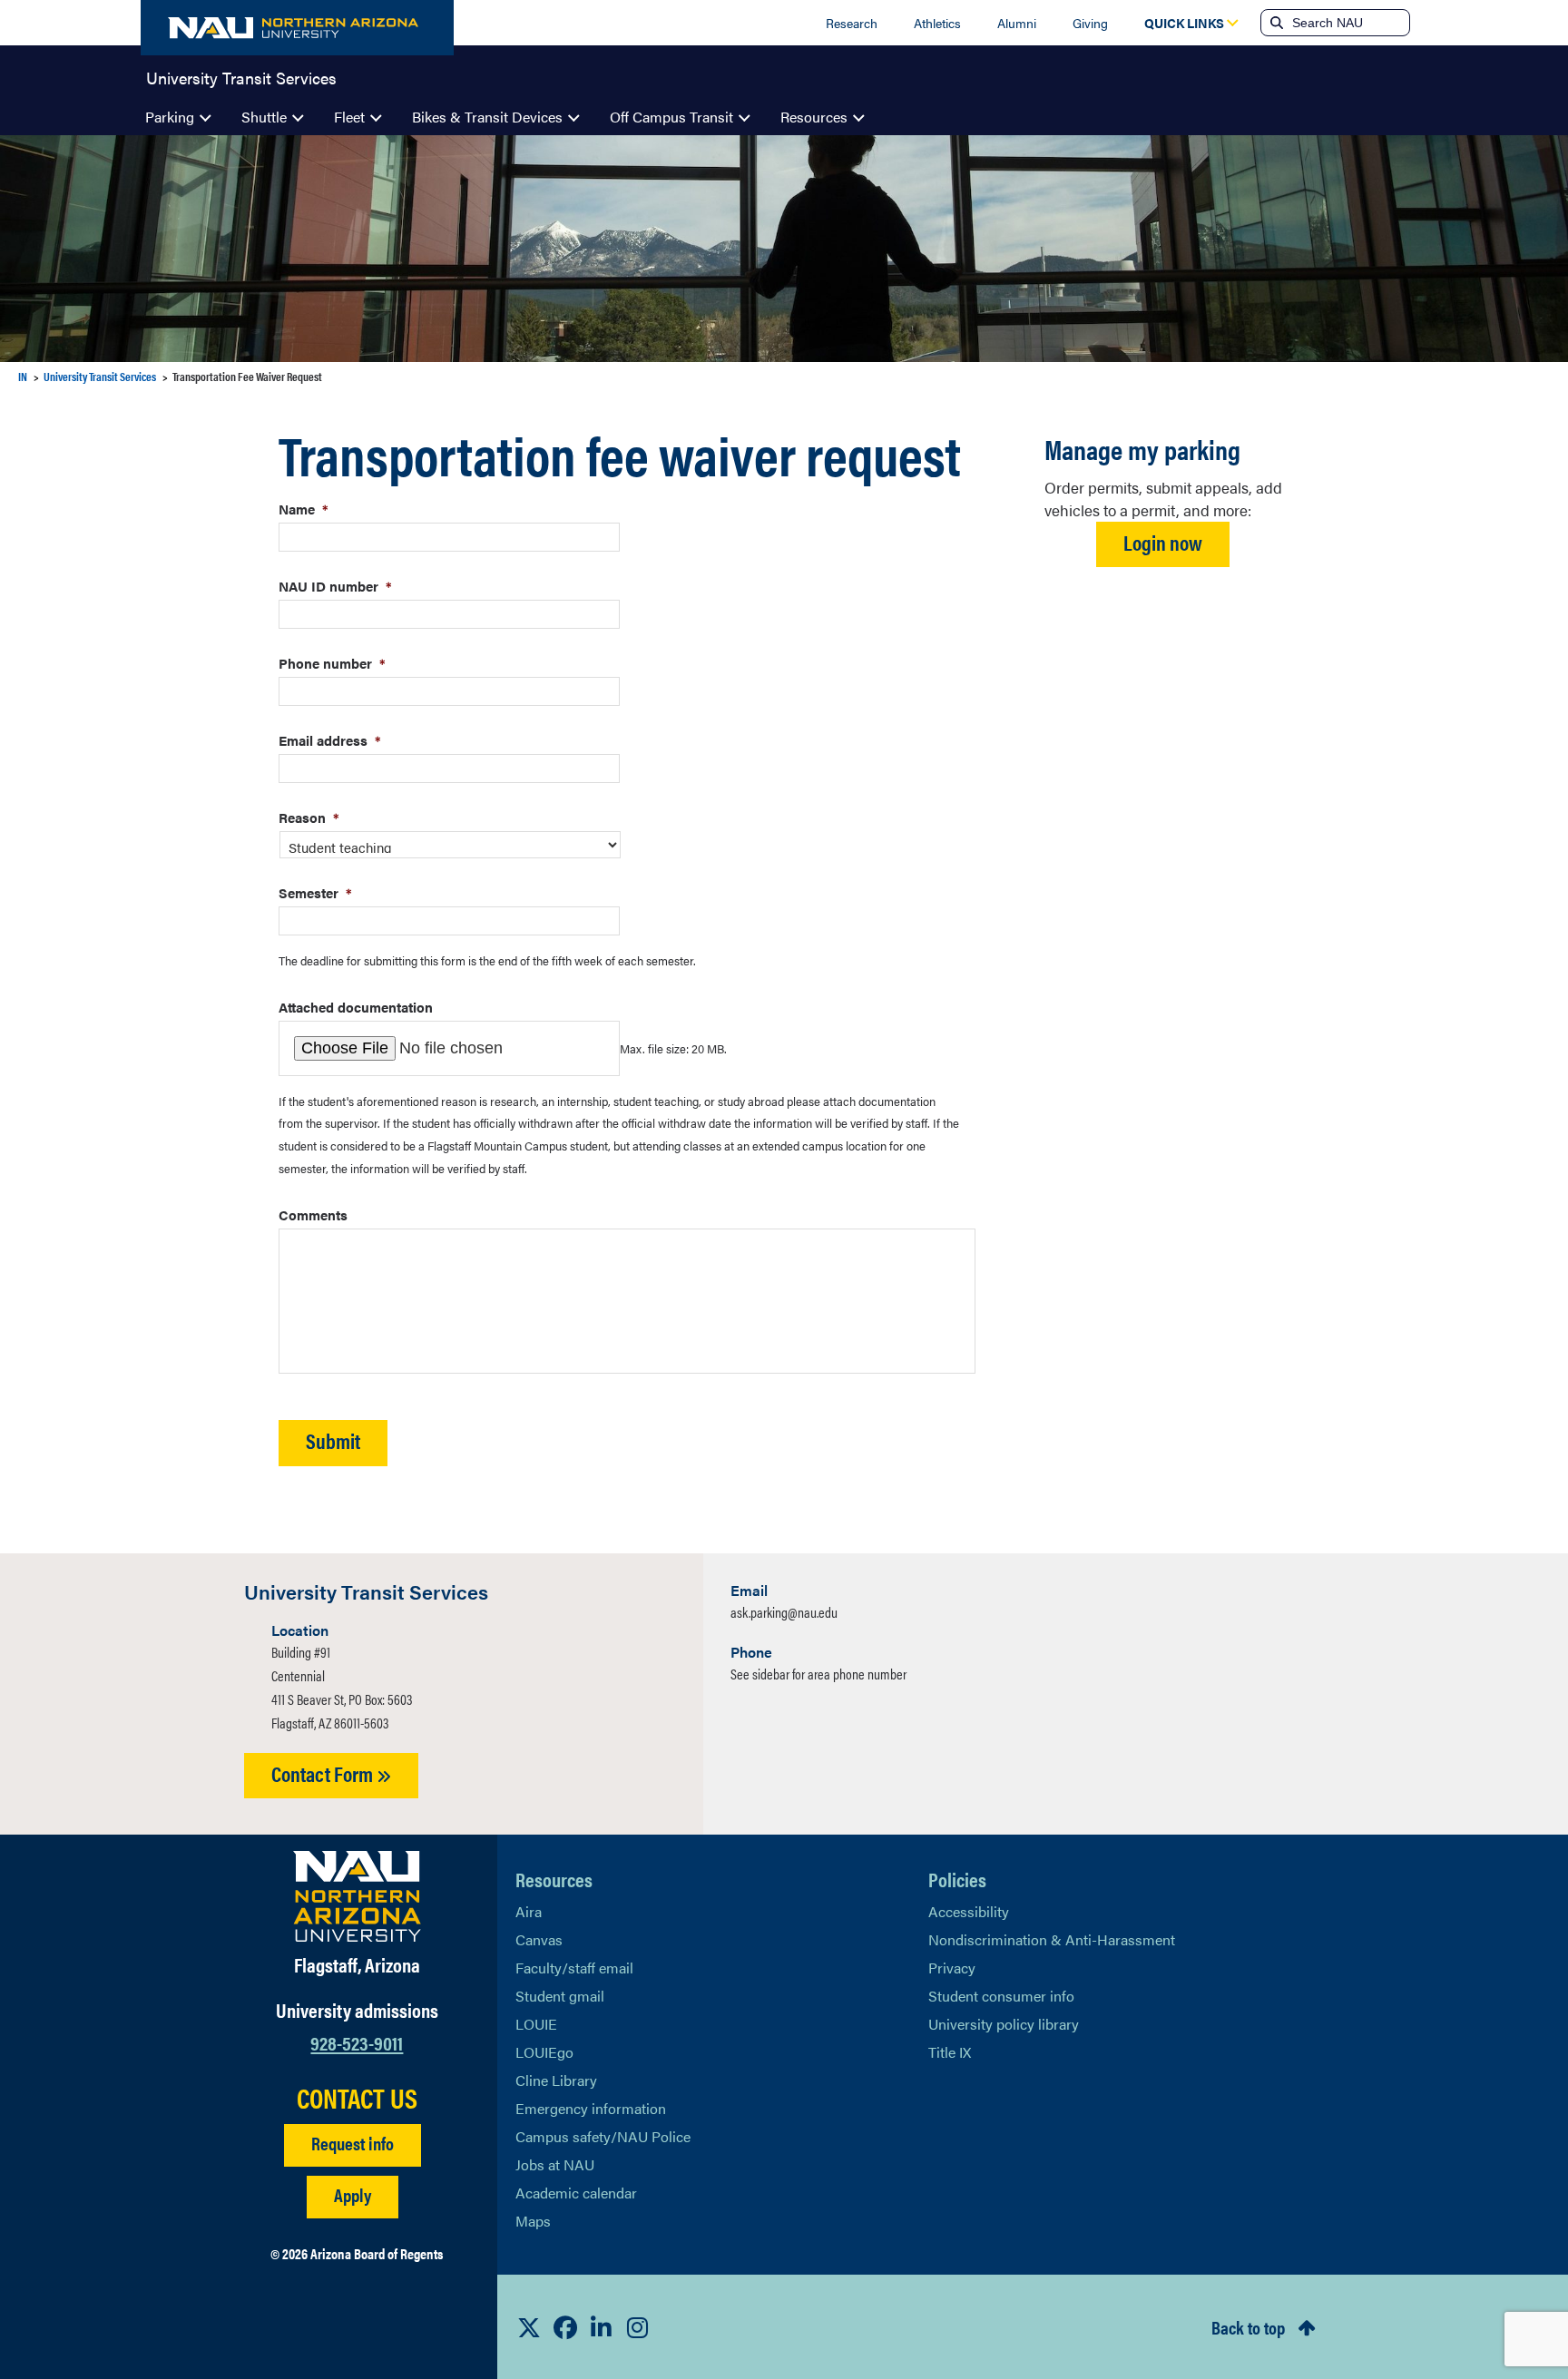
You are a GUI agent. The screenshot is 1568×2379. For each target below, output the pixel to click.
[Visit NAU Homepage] (357, 1896)
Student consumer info (1001, 1996)
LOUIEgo (544, 2052)
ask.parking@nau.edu (784, 1612)
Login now (1163, 542)
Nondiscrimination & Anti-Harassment (1052, 1939)
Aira (529, 1911)
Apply (353, 2194)
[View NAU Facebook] (565, 2327)
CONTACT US (357, 2098)
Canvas (539, 1939)
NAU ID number (335, 586)
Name (304, 509)
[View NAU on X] (529, 2327)
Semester (315, 892)
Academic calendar (576, 2193)
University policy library (1004, 2024)
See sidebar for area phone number (818, 1674)
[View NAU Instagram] (638, 2327)
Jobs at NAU (555, 2164)
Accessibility (969, 1911)
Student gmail (560, 1996)
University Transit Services (241, 76)
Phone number (332, 663)
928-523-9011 (357, 2042)
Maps (533, 2221)
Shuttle (264, 117)
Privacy (952, 1968)
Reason (309, 817)
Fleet (349, 117)
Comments (313, 1214)
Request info (353, 2143)
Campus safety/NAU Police (603, 2136)
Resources (814, 117)
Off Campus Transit (671, 117)
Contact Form (324, 1773)
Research (852, 23)
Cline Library (556, 2080)
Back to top (1248, 2327)
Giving (1090, 23)
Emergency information (591, 2108)
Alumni (1017, 23)
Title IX (950, 2052)
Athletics (937, 23)
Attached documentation (356, 1007)
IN (23, 376)
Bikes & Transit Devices (487, 117)
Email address (330, 740)
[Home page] (297, 28)
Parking (170, 117)
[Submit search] (1275, 23)
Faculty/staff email (574, 1968)
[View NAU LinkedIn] (602, 2327)
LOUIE (536, 2024)
